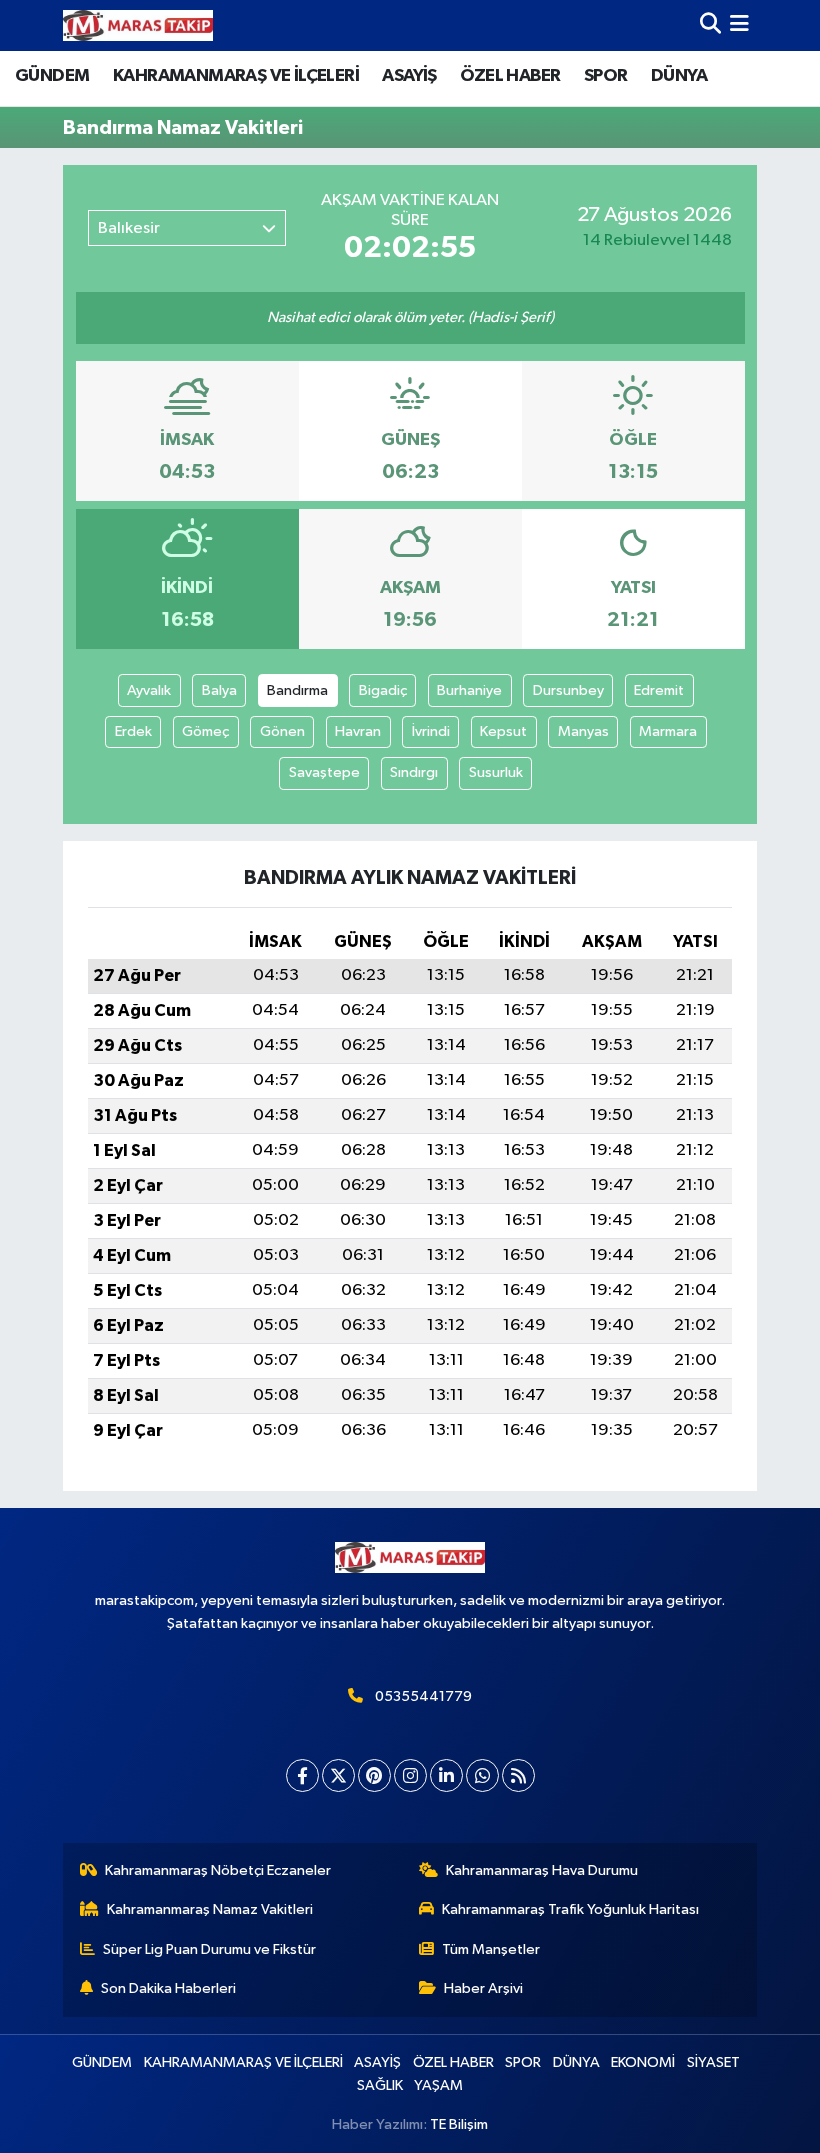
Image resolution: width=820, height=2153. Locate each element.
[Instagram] (410, 1775)
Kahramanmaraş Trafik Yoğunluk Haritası (570, 1909)
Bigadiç (383, 690)
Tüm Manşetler (491, 1949)
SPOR (606, 76)
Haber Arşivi (483, 1988)
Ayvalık (149, 690)
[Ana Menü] (739, 25)
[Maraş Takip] (138, 25)
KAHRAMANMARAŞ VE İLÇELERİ (236, 76)
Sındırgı (414, 772)
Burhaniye (469, 690)
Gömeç (205, 731)
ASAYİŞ (409, 76)
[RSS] (518, 1775)
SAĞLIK (380, 2085)
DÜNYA (679, 76)
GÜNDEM (52, 76)
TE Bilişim (459, 2124)
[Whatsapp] (482, 1775)
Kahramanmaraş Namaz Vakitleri (210, 1909)
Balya (219, 690)
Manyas (583, 731)
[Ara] (710, 25)
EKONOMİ (643, 2062)
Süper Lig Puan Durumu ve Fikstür (209, 1949)
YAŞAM (438, 2085)
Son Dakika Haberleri (168, 1988)
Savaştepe (324, 772)
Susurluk (496, 772)
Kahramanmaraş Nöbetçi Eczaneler (218, 1870)
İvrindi (431, 731)
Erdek (133, 731)
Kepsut (503, 731)
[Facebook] (302, 1775)
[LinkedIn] (446, 1775)
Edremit (659, 690)
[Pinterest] (374, 1775)
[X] (338, 1775)
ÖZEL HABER (510, 76)
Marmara (668, 731)
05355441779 (423, 1696)
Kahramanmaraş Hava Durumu (542, 1870)
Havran (358, 731)
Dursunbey (568, 690)
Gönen (282, 731)
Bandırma (297, 690)
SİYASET (713, 2062)
